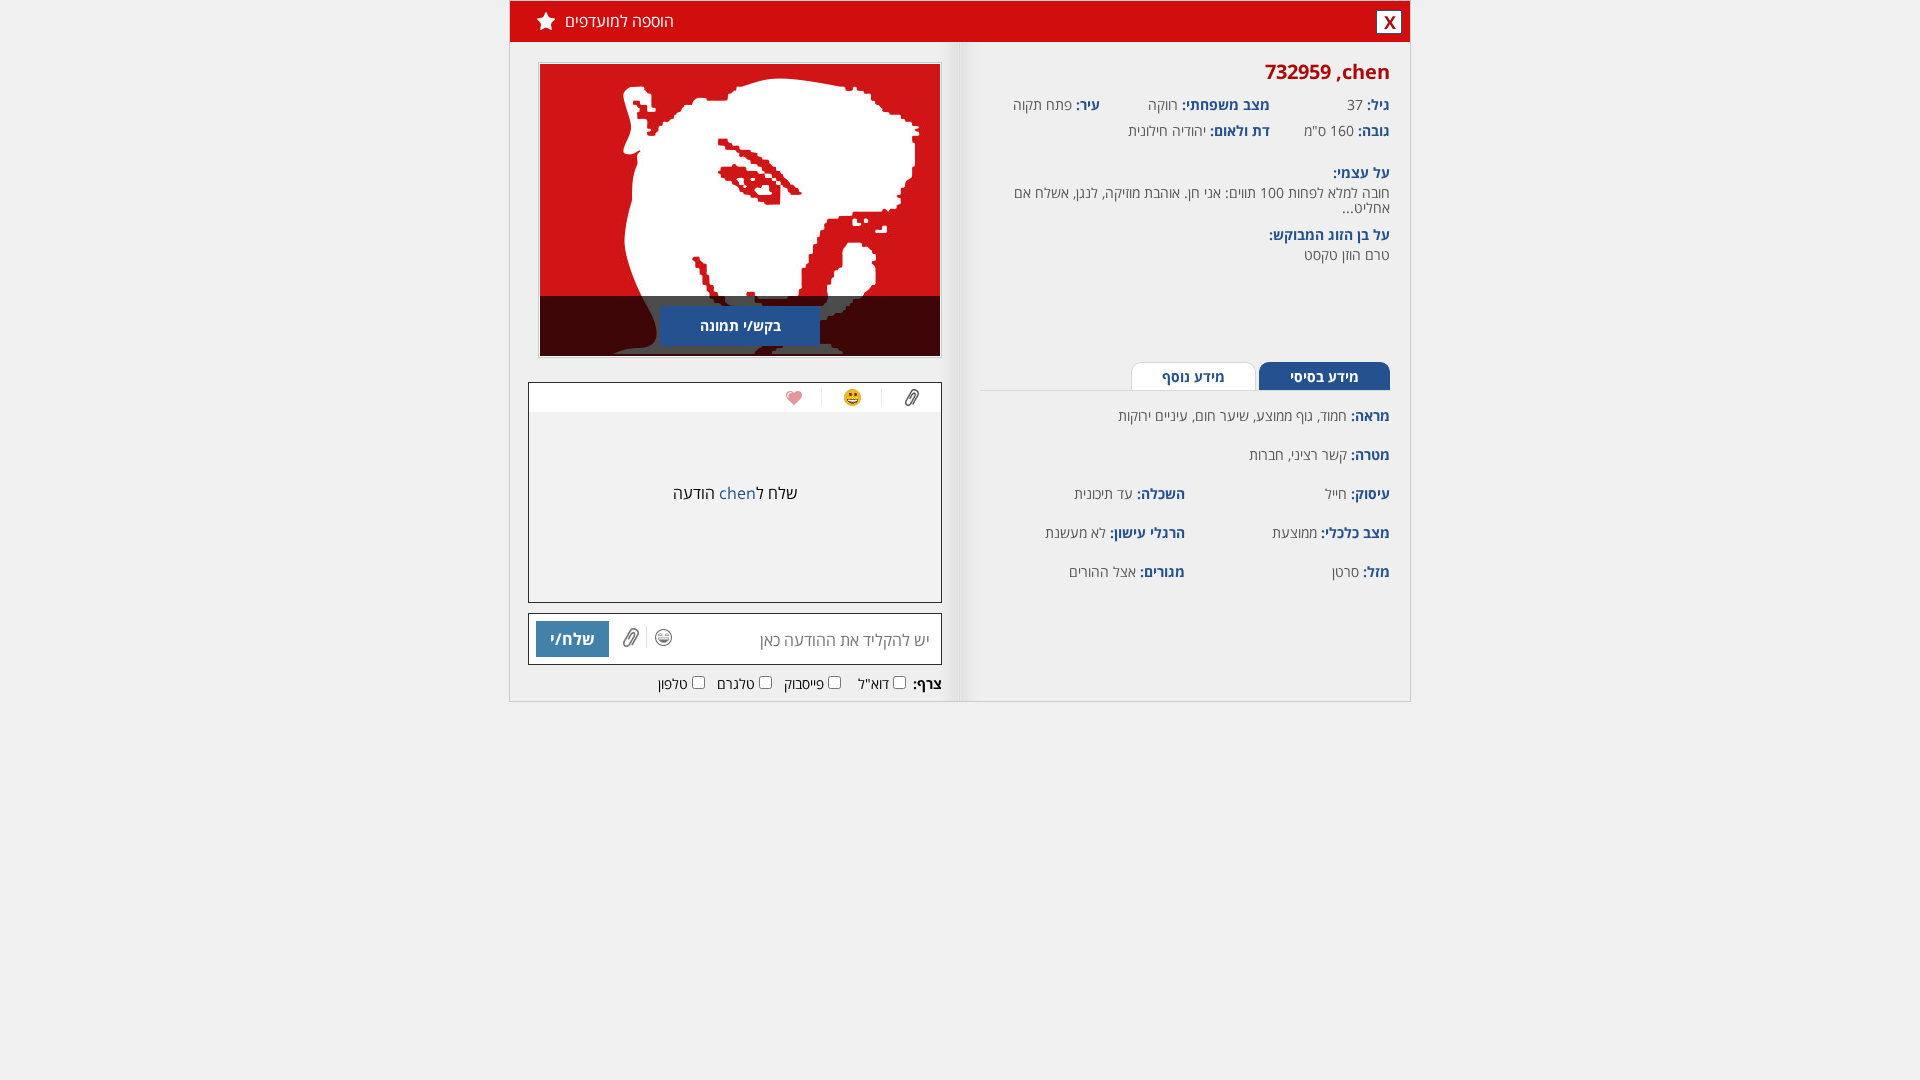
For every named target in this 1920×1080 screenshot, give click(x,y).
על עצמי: (1361, 172)
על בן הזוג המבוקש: (1329, 234)
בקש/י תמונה (740, 325)
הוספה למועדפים (619, 21)
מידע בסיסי (1324, 376)
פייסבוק (804, 683)
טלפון (673, 683)
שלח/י (572, 639)
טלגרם (736, 683)
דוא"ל (873, 683)
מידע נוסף (1193, 376)
